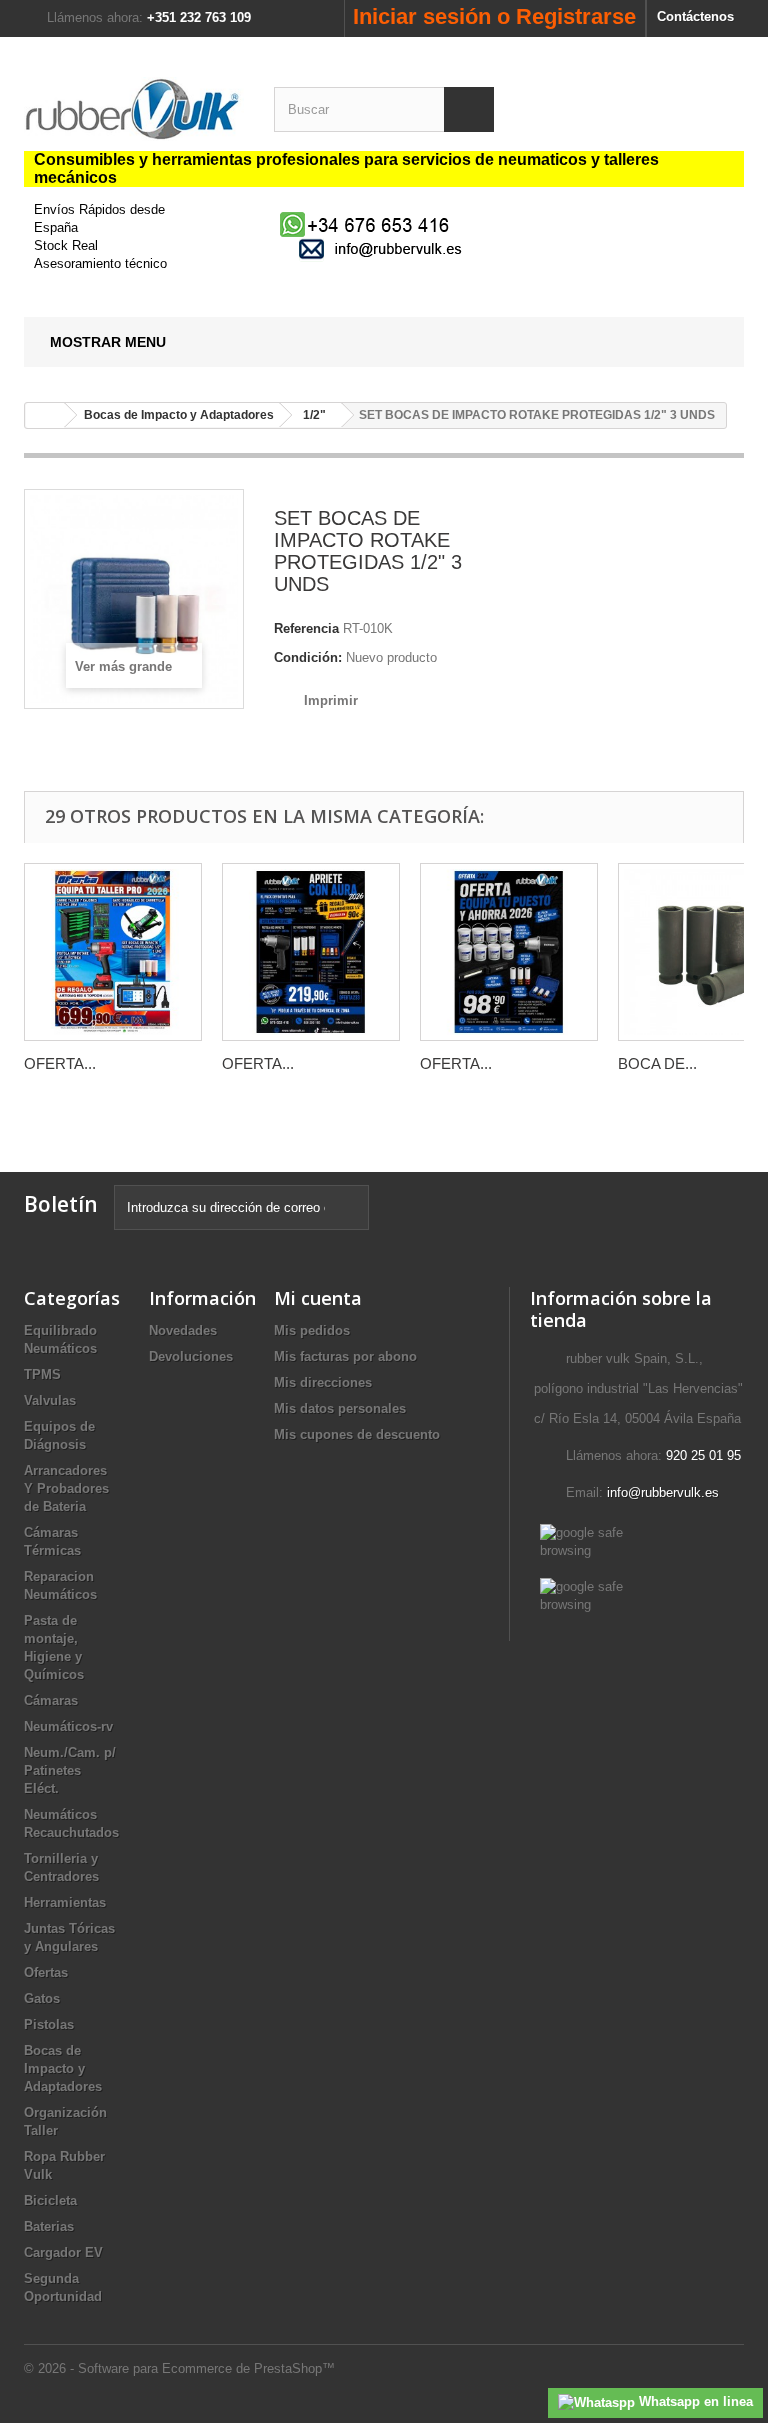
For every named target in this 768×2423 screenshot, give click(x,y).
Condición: (308, 657)
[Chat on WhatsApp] (367, 223)
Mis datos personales (340, 1408)
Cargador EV (63, 2252)
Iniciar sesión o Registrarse (494, 16)
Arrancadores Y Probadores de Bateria (66, 1488)
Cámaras (51, 1700)
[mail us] (384, 248)
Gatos (42, 1998)
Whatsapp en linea (694, 2401)
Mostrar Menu (108, 342)
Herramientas (65, 1902)
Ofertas (46, 1972)
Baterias (49, 2226)
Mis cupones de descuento (357, 1434)
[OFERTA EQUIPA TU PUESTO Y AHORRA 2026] (509, 952)
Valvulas (50, 1400)
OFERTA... (60, 1063)
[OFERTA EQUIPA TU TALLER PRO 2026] (113, 952)
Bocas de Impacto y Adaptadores (63, 2068)
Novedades (183, 1330)
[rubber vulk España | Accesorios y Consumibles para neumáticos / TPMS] (134, 109)
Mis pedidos (312, 1330)
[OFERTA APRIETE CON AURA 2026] (311, 952)
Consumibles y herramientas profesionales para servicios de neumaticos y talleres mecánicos (346, 168)
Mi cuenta (318, 1298)
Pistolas (49, 2024)
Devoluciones (191, 1356)
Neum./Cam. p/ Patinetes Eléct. (70, 1770)
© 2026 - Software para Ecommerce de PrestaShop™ (179, 2368)
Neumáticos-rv (68, 1726)
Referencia (306, 628)
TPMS (42, 1374)
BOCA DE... (657, 1063)
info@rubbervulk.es (663, 1492)
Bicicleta (50, 2200)
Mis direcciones (323, 1382)
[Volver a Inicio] (45, 415)
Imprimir (331, 700)
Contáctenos (695, 16)
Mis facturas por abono (345, 1356)
